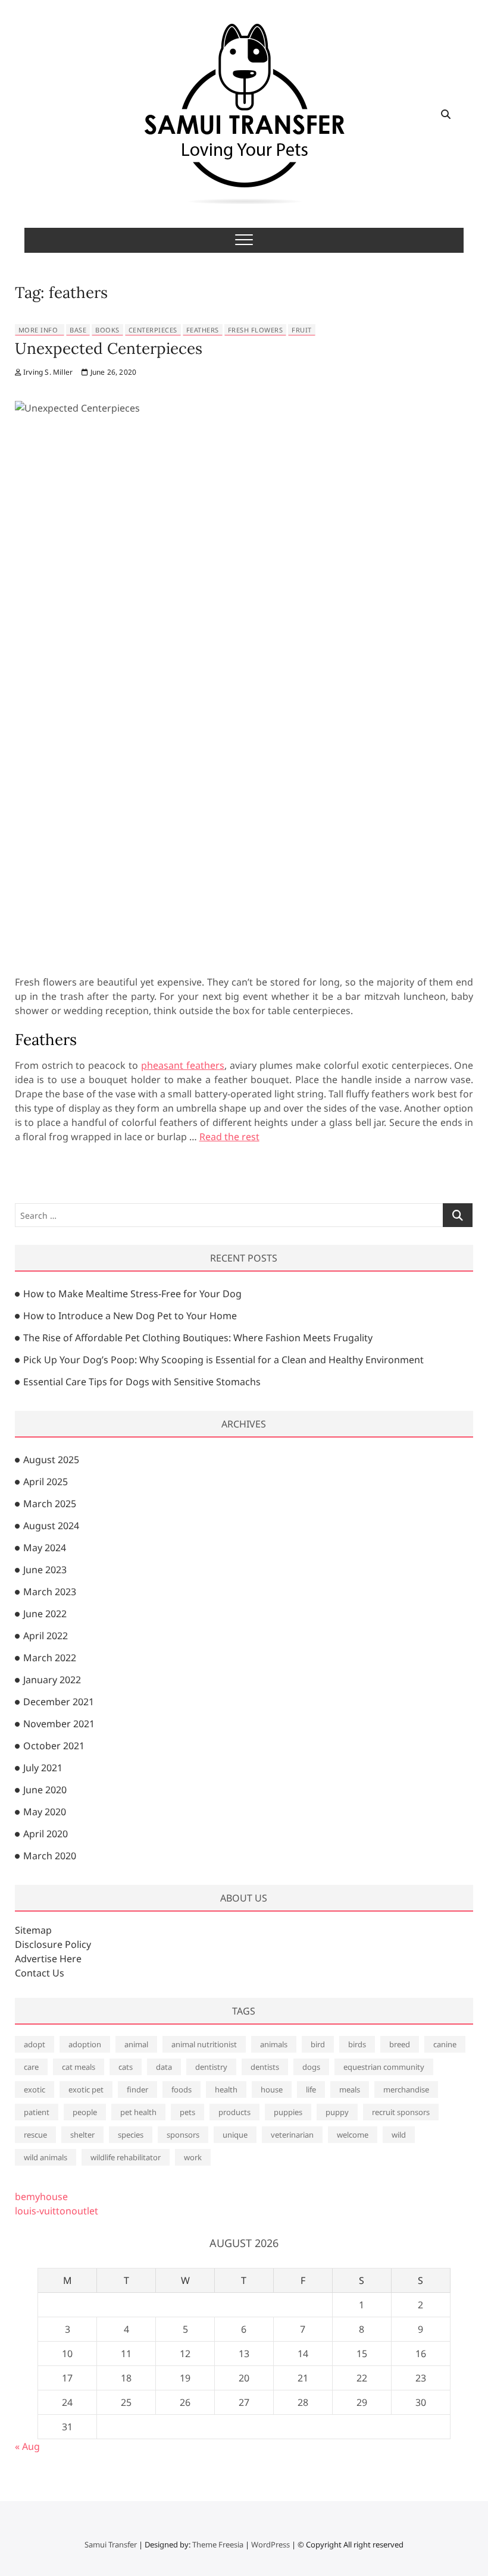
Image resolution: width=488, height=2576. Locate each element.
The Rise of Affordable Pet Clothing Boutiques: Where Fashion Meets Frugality (198, 1338)
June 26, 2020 (112, 372)
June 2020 (45, 1790)
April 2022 (46, 1636)
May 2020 (45, 1812)
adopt (35, 2044)
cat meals (79, 2067)
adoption (85, 2044)
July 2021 (43, 1768)
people (85, 2112)
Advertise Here (48, 1959)
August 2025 (51, 1460)
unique (235, 2135)
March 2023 (50, 1592)
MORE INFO (38, 330)
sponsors (183, 2135)
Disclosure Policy (53, 1944)
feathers (203, 330)
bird (318, 2044)
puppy (337, 2112)
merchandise (406, 2089)
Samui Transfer (111, 2544)
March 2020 (50, 1856)
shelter (82, 2135)
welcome (353, 2135)
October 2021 (54, 1746)
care (31, 2067)
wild (399, 2135)
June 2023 (45, 1570)
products (234, 2112)
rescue (35, 2135)
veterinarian (292, 2135)
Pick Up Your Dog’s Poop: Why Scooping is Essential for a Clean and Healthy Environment (223, 1360)
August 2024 (51, 1526)
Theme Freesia (218, 2544)
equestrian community (384, 2067)
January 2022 (52, 1680)
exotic (35, 2089)
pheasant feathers (183, 1065)
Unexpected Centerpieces (109, 348)
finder (137, 2089)
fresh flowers (256, 330)
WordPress (270, 2544)
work (193, 2157)
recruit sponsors (401, 2112)
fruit (302, 330)
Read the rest (229, 1137)
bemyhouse (41, 2197)
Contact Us (40, 1973)
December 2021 (59, 1702)
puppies (288, 2112)
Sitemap (33, 1930)
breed (400, 2044)
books (107, 330)
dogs (311, 2067)
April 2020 (46, 1834)
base (78, 330)
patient (37, 2112)
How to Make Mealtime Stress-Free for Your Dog (132, 1294)
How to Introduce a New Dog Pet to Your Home (130, 1316)
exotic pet (86, 2089)
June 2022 (45, 1614)
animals (274, 2044)
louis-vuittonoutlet (57, 2211)
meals (350, 2089)
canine (445, 2044)
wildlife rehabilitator (126, 2157)
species (131, 2135)
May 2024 (45, 1548)
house (272, 2089)
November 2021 (59, 1724)
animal (136, 2044)
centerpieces (153, 330)
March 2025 (50, 1504)
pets (187, 2112)
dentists (265, 2067)
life (311, 2089)
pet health (138, 2112)
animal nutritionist (204, 2044)
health (226, 2089)
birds (357, 2044)
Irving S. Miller (47, 372)
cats (126, 2067)
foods (182, 2089)
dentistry (211, 2067)
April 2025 (46, 1482)
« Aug (27, 2446)
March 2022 (50, 1658)
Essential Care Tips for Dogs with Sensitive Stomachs (142, 1382)
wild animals (46, 2157)
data (164, 2067)
